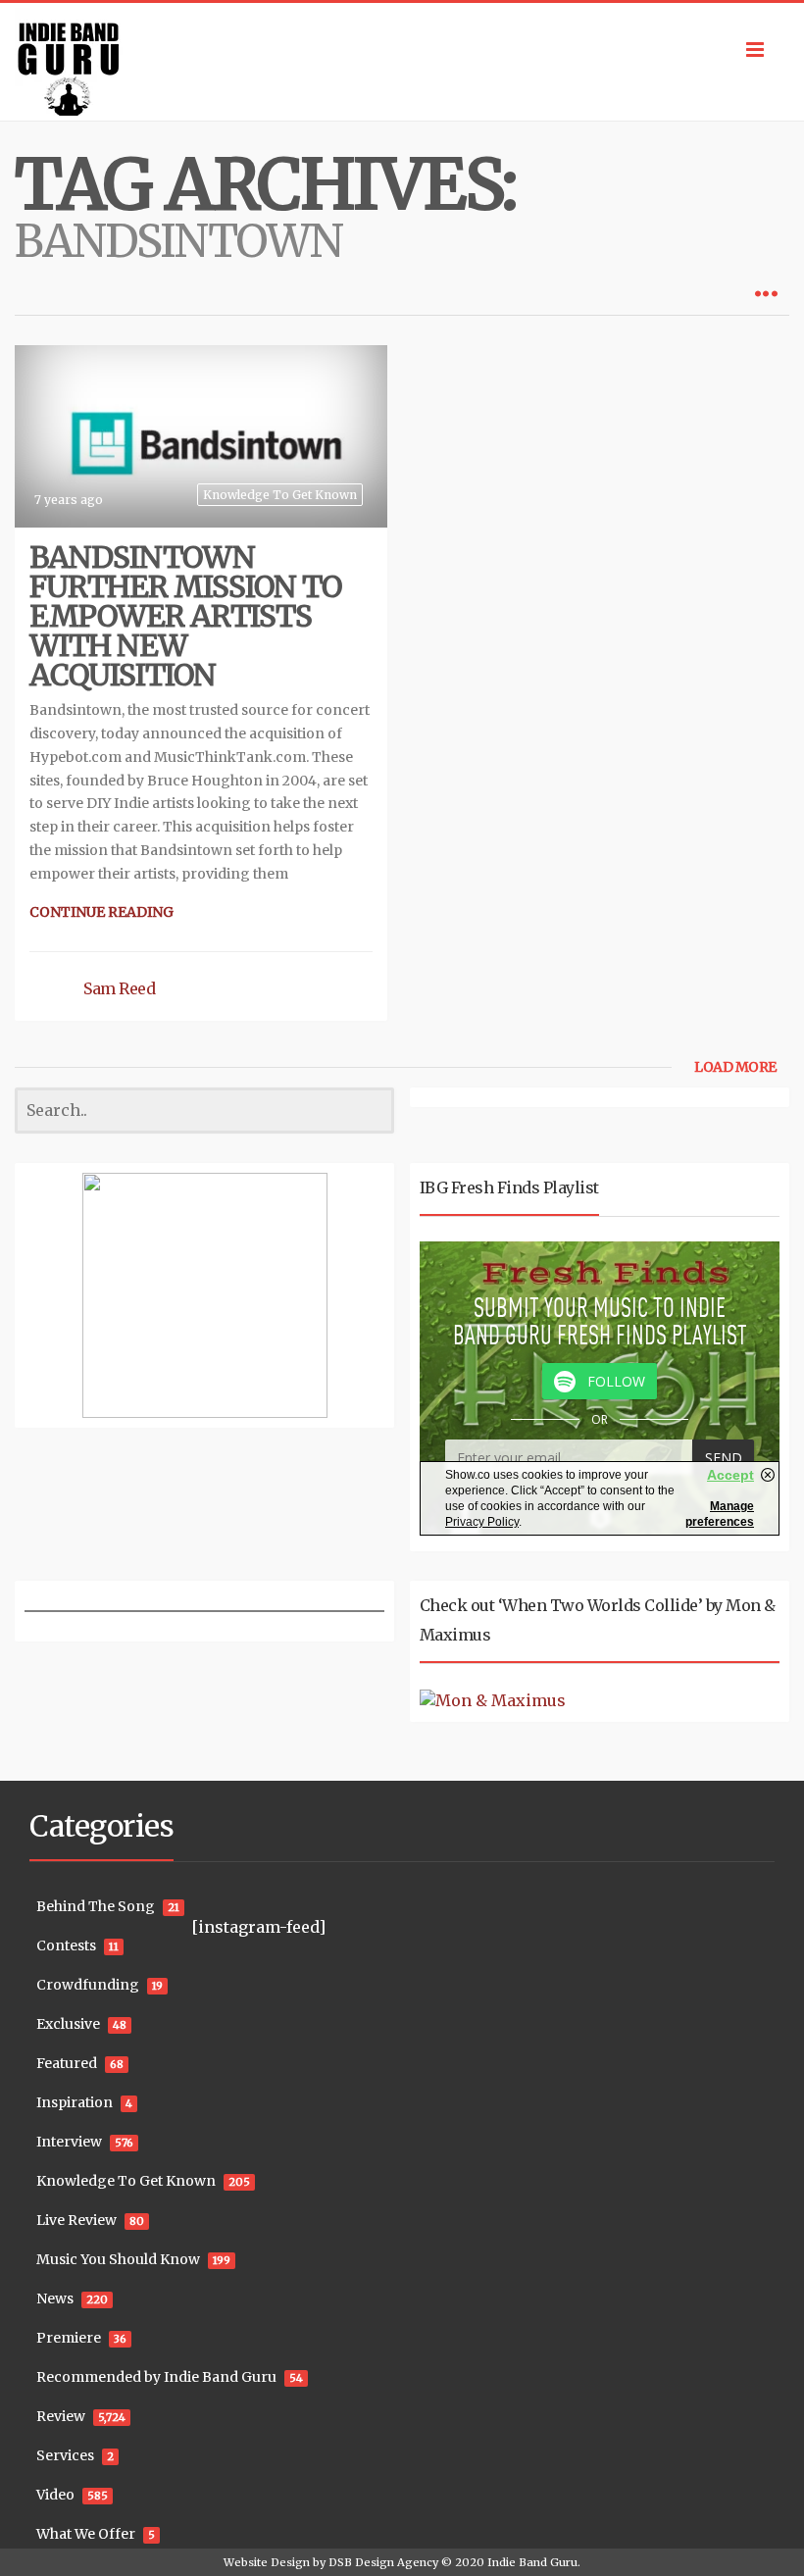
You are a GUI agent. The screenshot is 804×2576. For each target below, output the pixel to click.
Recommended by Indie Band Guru (156, 2377)
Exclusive (68, 2024)
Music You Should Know (118, 2259)
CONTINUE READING (101, 912)
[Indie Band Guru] (402, 62)
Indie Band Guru (532, 2562)
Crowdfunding (88, 1985)
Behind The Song (96, 1906)
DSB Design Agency (383, 2562)
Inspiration (75, 2102)
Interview (69, 2142)
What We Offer (86, 2534)
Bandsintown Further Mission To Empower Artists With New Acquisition (185, 616)
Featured (67, 2063)
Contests (66, 1945)
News (55, 2298)
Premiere (69, 2338)
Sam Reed (119, 988)
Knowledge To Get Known (280, 495)
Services (65, 2455)
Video (55, 2495)
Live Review (76, 2220)
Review (61, 2416)
